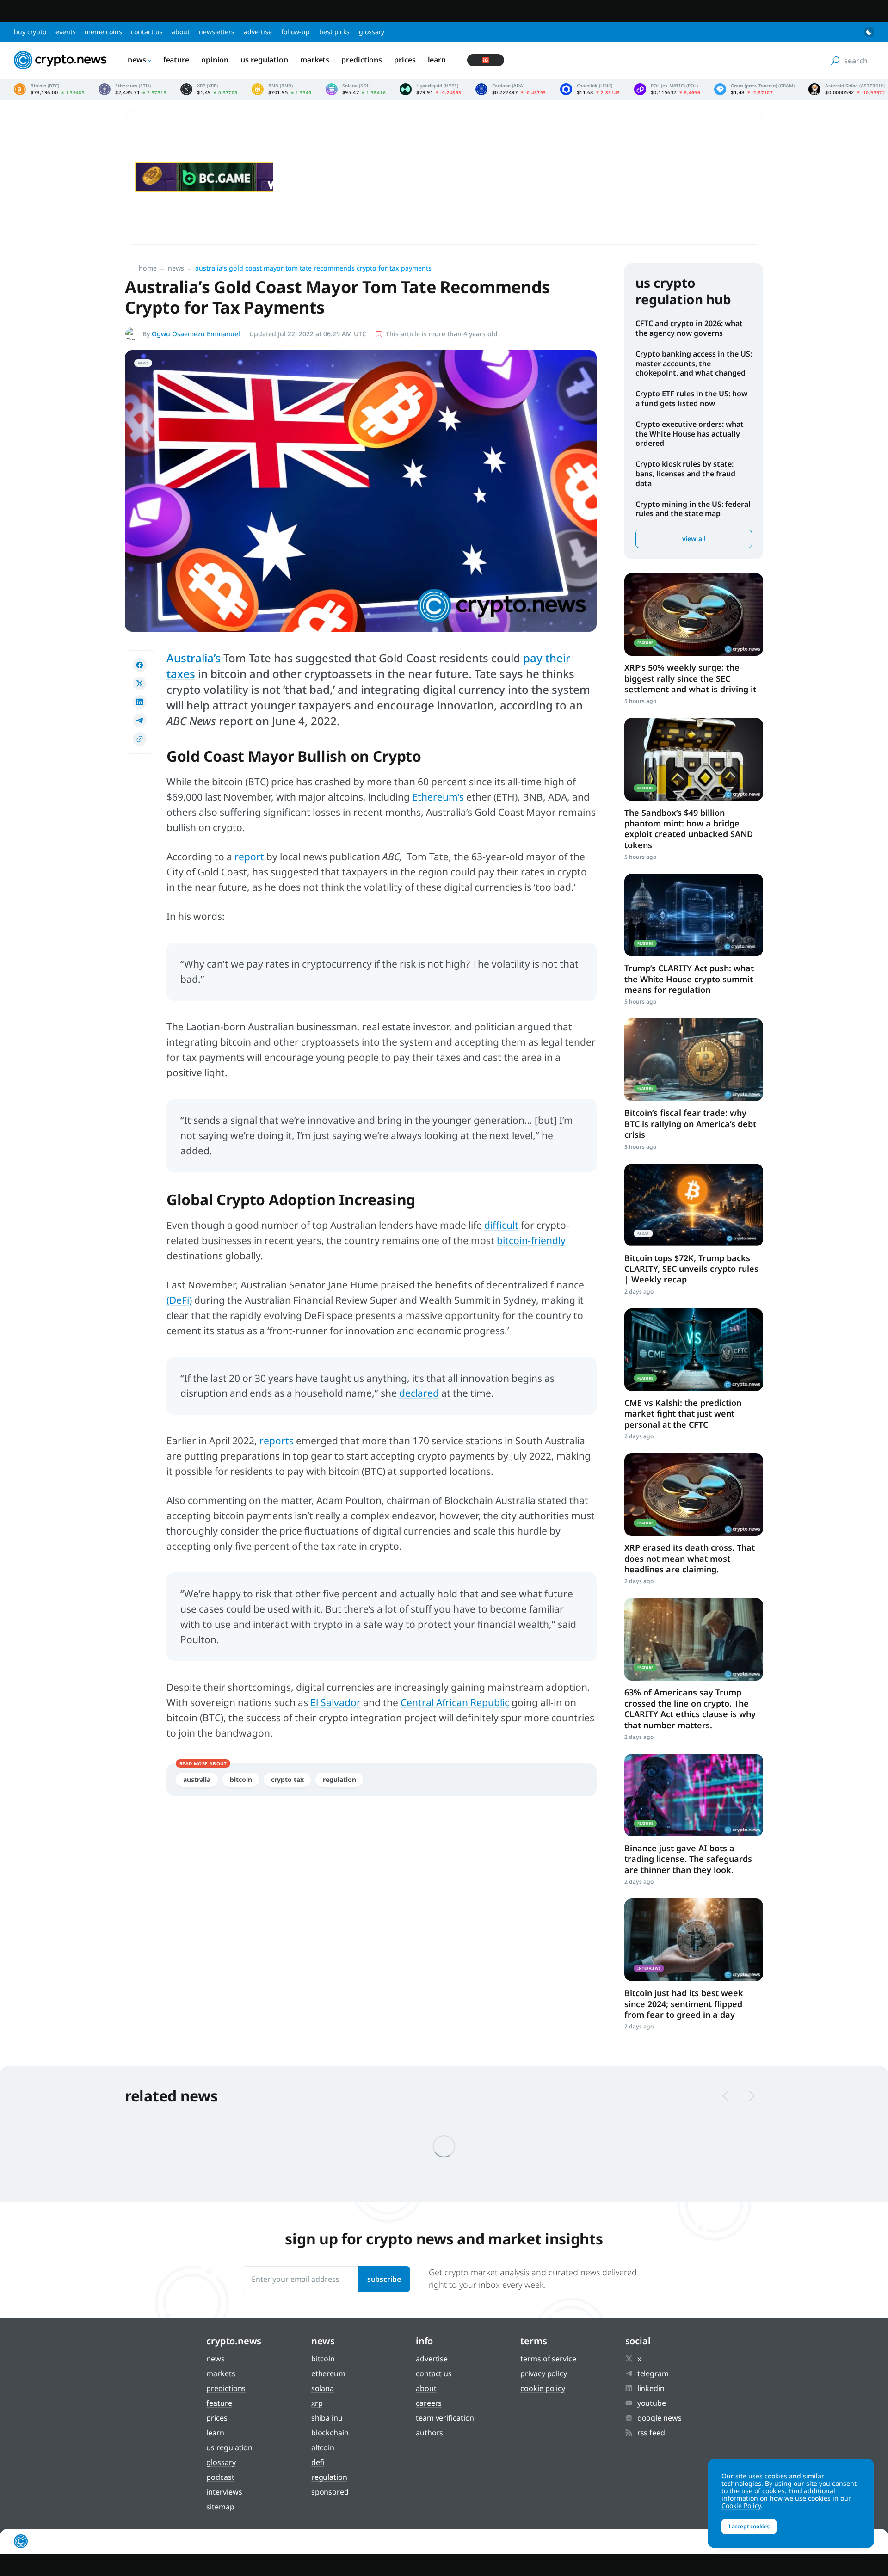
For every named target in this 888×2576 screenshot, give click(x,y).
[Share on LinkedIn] (140, 702)
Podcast (220, 2477)
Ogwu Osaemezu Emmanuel (196, 334)
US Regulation (264, 60)
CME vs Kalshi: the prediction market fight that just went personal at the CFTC (683, 1414)
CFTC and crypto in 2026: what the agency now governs (689, 328)
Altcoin (323, 2447)
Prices (405, 60)
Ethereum (328, 2373)
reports (277, 1441)
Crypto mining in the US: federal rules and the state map (693, 509)
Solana (323, 2388)
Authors (429, 2433)
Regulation (339, 1779)
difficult (501, 1225)
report (249, 857)
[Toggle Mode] (869, 32)
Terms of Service (548, 2359)
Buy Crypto (30, 32)
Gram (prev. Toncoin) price (754, 89)
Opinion (215, 60)
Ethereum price (133, 89)
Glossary (372, 32)
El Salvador (336, 1702)
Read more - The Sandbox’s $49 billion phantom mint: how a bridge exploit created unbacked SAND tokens (694, 759)
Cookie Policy (543, 2388)
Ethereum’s (438, 797)
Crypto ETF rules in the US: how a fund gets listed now (691, 398)
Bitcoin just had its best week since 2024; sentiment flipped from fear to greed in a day (684, 2004)
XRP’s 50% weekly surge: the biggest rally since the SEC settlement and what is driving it (690, 678)
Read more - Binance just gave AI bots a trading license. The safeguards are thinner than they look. (694, 1795)
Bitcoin (241, 1779)
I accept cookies (749, 2526)
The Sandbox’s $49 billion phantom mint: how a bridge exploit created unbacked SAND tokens (689, 829)
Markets (315, 60)
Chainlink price (590, 89)
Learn (437, 60)
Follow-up (296, 32)
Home (148, 268)
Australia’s (194, 658)
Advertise (258, 32)
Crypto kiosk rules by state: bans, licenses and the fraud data (685, 474)
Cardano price (511, 89)
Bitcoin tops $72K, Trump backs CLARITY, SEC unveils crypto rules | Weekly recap (691, 1269)
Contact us (147, 32)
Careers (429, 2403)
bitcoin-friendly (531, 1240)
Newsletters (217, 32)
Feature (176, 60)
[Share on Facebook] (140, 665)
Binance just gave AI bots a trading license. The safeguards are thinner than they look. (688, 1859)
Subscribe (384, 2279)
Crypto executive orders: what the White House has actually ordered (690, 434)
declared (419, 1393)
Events (65, 32)
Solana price (356, 89)
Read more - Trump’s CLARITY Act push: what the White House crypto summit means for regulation (694, 915)
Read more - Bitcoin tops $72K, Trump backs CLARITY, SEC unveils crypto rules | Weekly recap (694, 1205)
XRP (317, 2403)
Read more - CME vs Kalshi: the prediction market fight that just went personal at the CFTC (694, 1350)
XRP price (209, 89)
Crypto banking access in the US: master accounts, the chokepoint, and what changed (694, 364)
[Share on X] (140, 684)
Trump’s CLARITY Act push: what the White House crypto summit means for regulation (689, 979)
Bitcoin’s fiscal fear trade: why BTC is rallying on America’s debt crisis (690, 1124)
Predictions (362, 60)
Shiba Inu (327, 2418)
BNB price (282, 89)
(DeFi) (179, 1300)
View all (694, 539)
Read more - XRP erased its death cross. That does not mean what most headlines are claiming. (694, 1494)
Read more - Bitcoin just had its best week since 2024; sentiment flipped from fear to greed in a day (694, 1940)
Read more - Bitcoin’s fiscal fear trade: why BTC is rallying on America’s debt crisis (694, 1060)
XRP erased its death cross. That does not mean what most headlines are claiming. (690, 1558)
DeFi (318, 2462)
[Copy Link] (140, 739)
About (181, 32)
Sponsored (330, 2492)
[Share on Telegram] (140, 721)
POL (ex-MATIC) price (667, 89)
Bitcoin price (49, 89)
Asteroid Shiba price (847, 89)
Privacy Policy (544, 2373)
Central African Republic (455, 1702)
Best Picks (334, 32)
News (137, 60)
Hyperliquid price (431, 89)
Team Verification (445, 2418)
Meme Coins (103, 32)
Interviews (224, 2492)
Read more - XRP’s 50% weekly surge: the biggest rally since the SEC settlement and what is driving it (694, 614)
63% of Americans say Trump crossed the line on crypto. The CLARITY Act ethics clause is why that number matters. (690, 1708)
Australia (197, 1779)
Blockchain (330, 2433)
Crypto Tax (287, 1779)
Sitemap (220, 2507)
